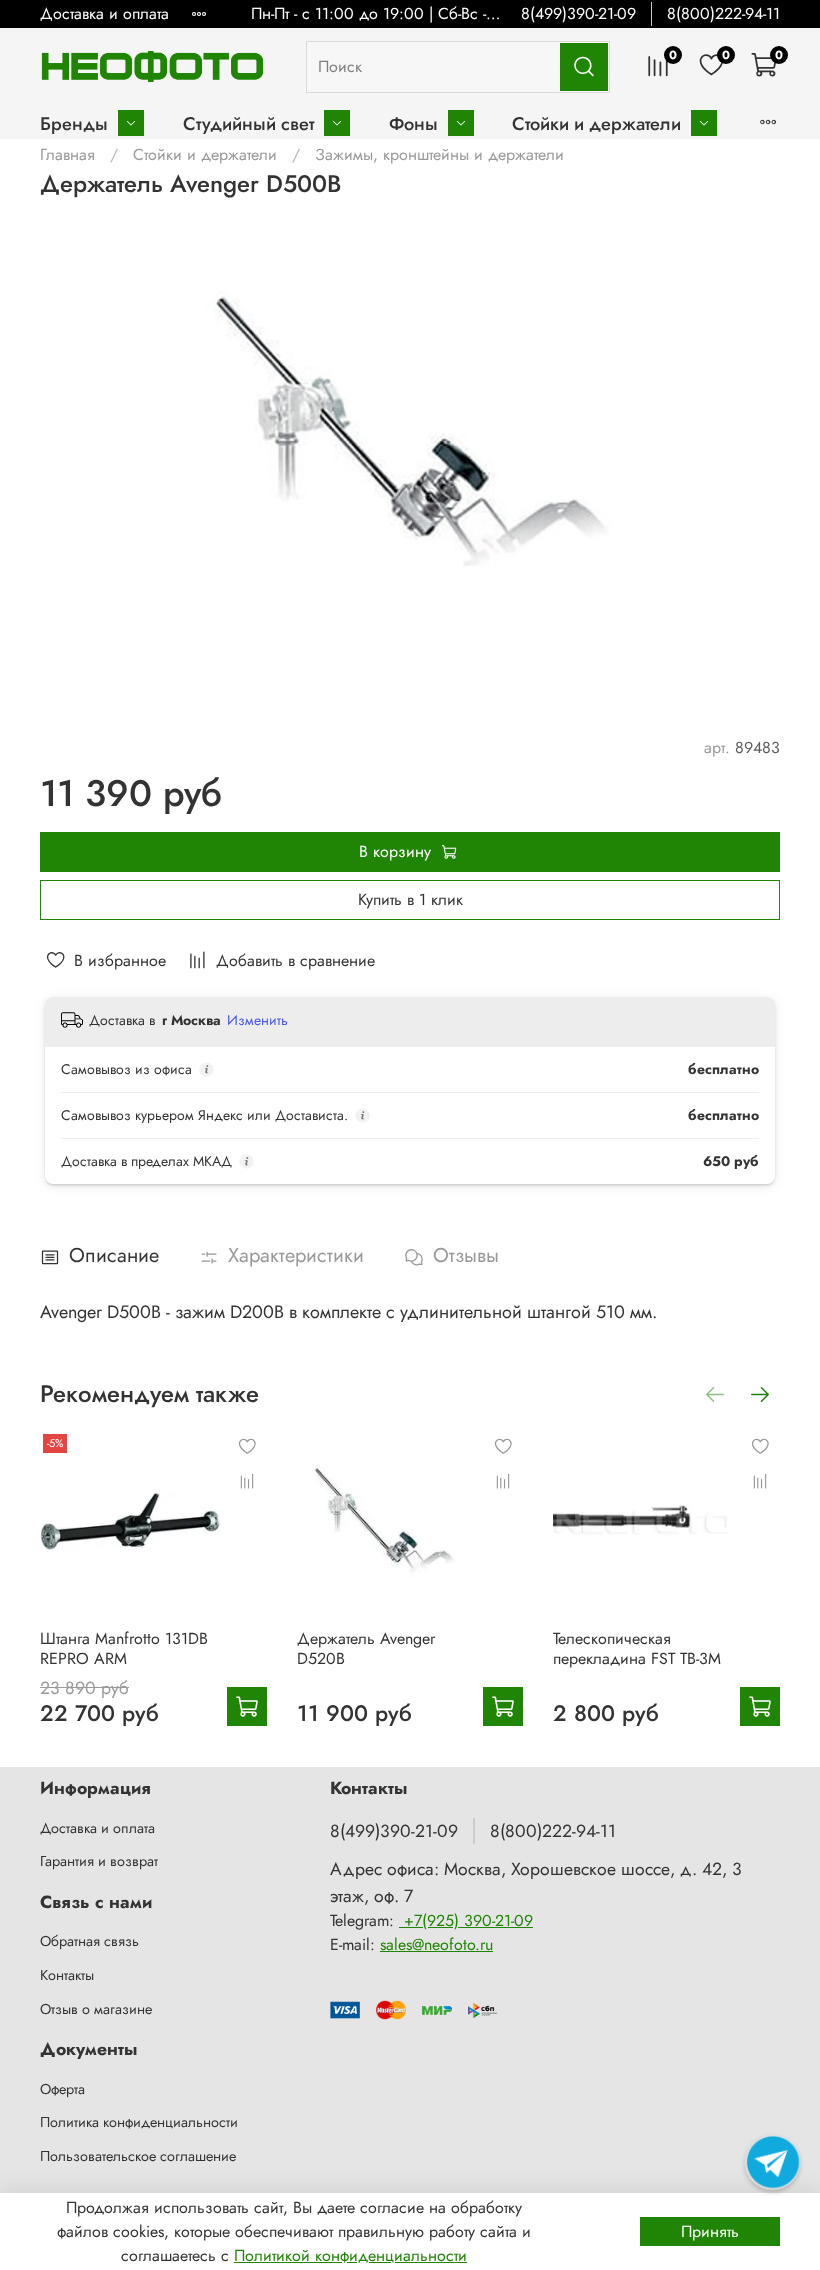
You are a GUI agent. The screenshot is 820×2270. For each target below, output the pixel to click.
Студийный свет (248, 123)
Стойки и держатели (596, 123)
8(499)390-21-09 (578, 13)
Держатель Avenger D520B (366, 1647)
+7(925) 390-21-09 (466, 1920)
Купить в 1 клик (410, 899)
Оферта (62, 2089)
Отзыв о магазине (96, 2009)
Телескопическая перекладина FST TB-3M (637, 1647)
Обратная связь (89, 1941)
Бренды (74, 123)
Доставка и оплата (104, 13)
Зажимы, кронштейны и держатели (439, 154)
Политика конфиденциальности (139, 2122)
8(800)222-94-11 (723, 13)
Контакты (67, 1975)
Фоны (413, 123)
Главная (67, 154)
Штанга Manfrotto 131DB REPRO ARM (124, 1647)
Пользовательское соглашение (138, 2156)
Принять (710, 2231)
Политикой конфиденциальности (350, 2255)
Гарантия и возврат (99, 1861)
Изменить (257, 1020)
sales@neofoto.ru (436, 1944)
